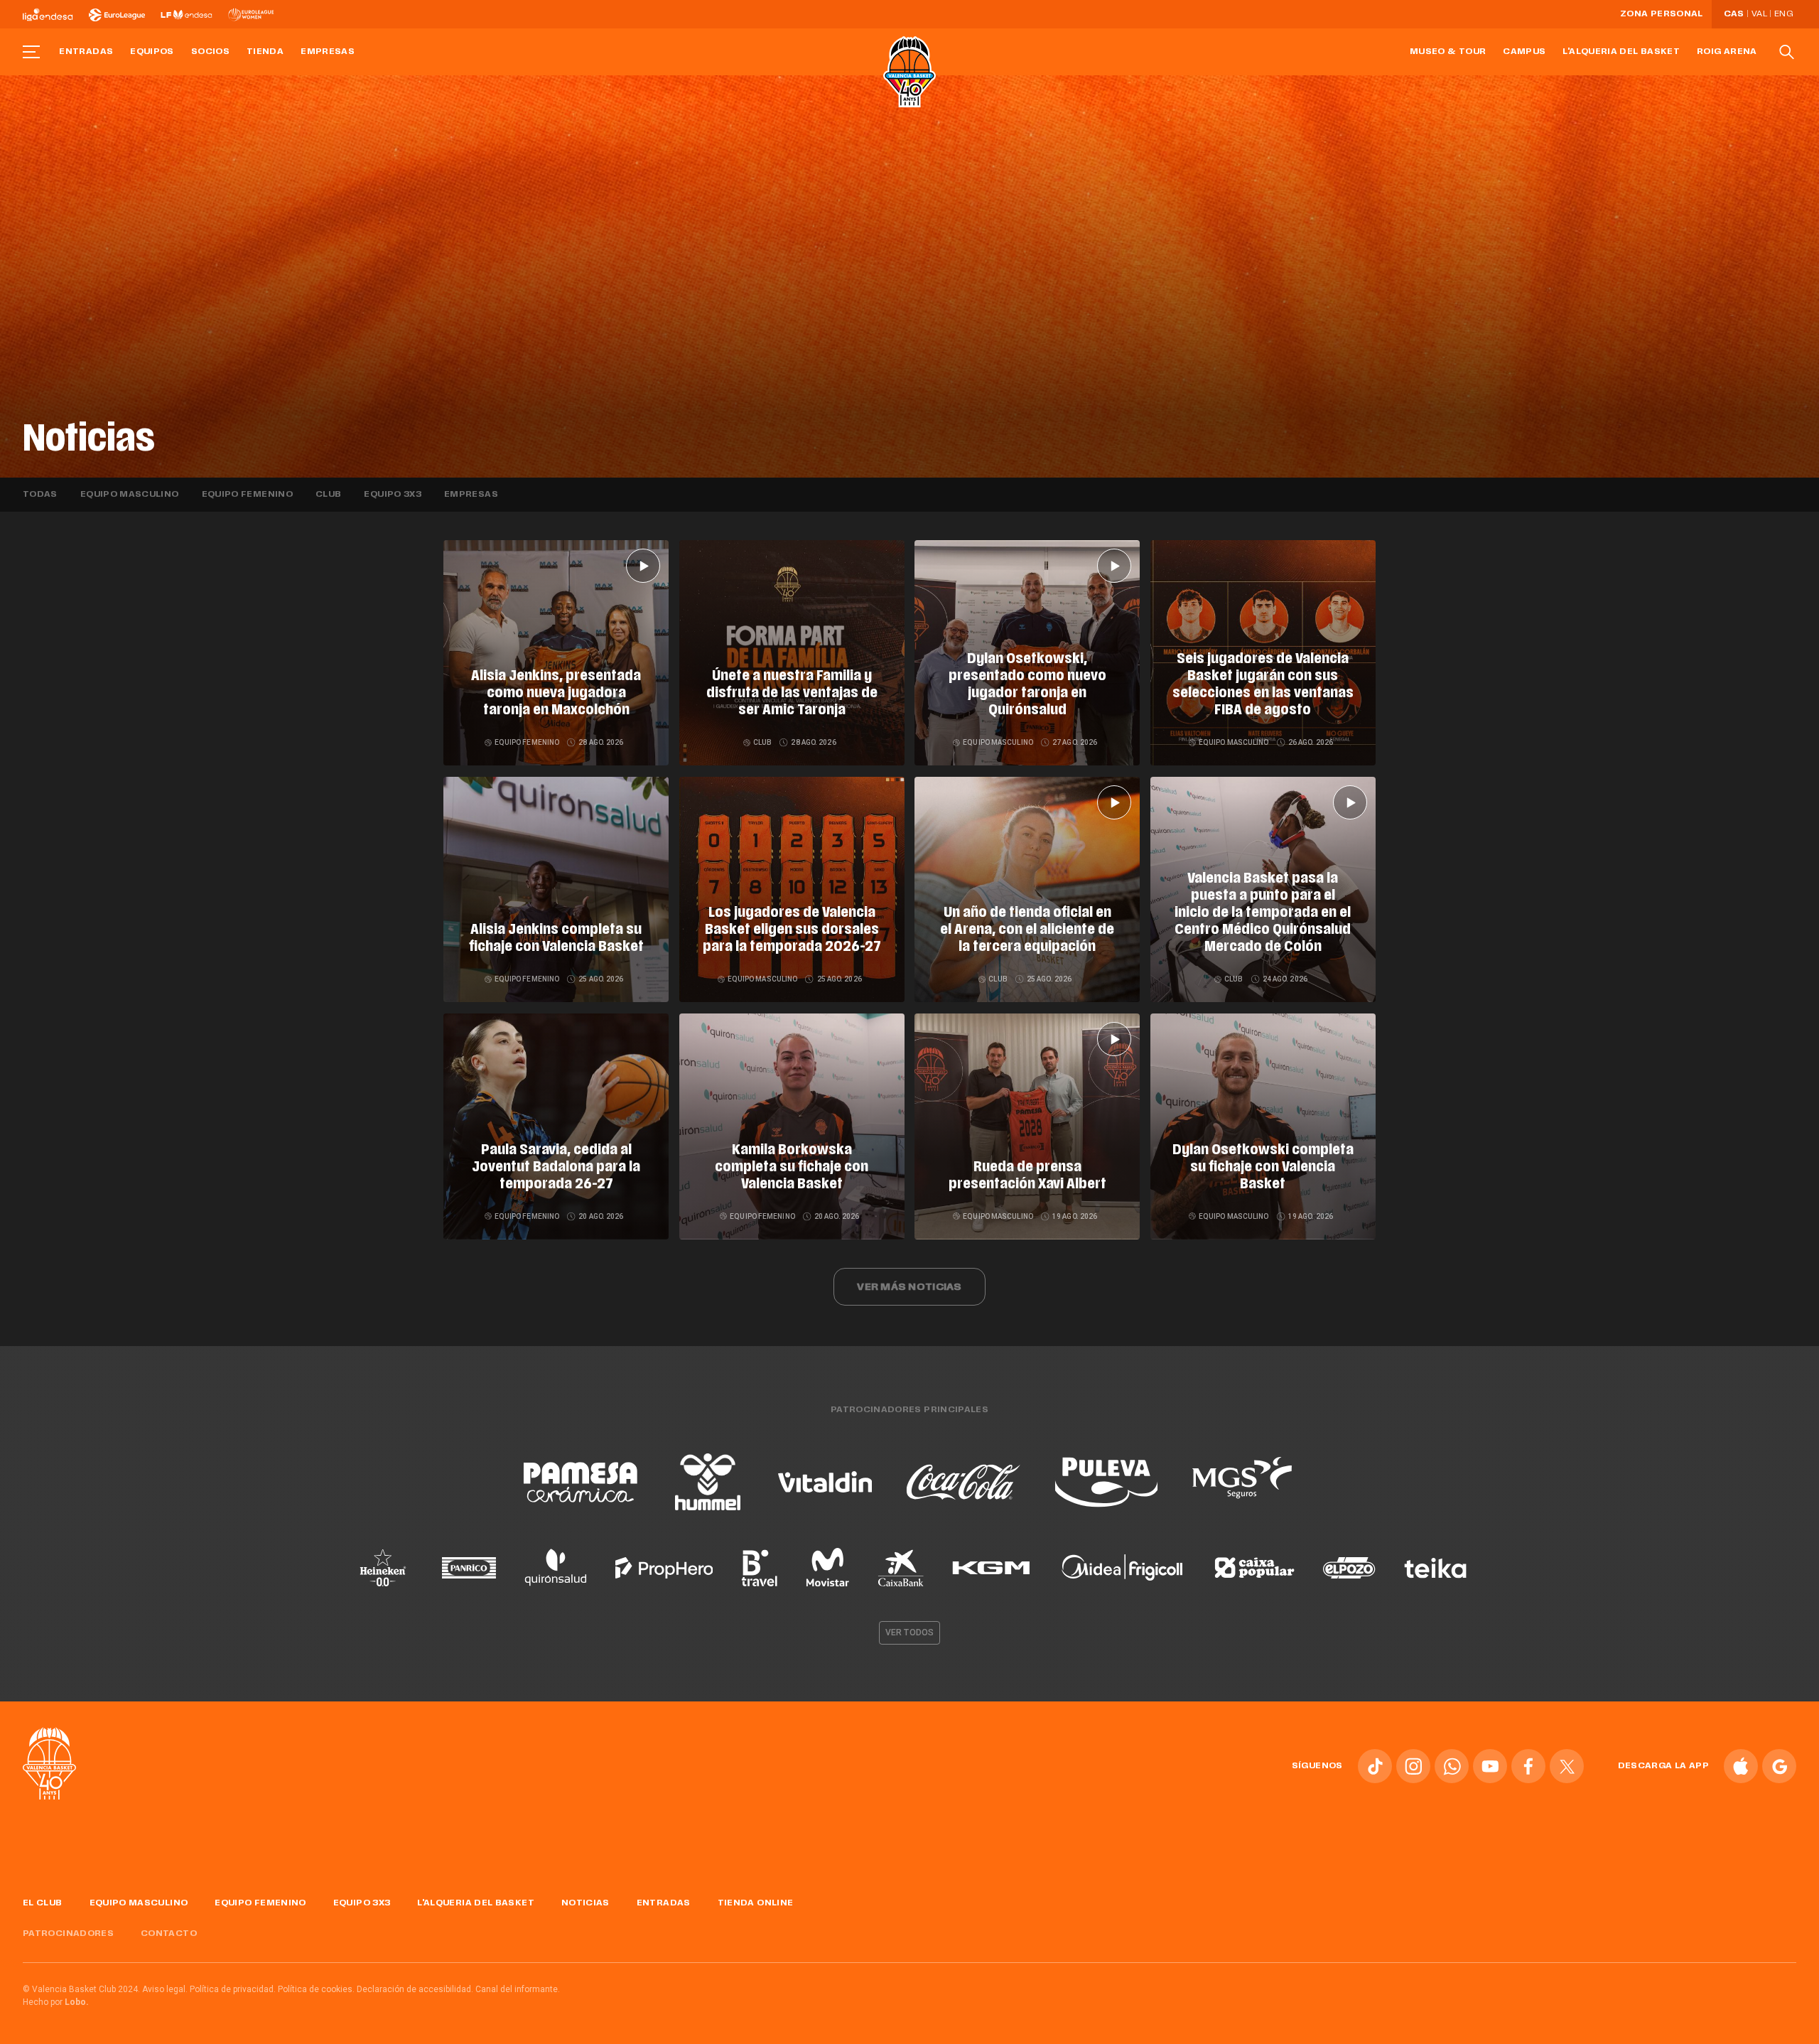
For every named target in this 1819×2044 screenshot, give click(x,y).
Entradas (86, 52)
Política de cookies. (316, 1989)
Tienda (265, 52)
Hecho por (56, 2002)
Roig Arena (1727, 52)
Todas (40, 495)
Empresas (328, 52)
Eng (1783, 14)
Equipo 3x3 (393, 495)
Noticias (585, 1903)
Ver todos (909, 1632)
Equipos (152, 52)
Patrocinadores (68, 1934)
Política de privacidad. (233, 1989)
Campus (1524, 52)
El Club (43, 1903)
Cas (1734, 14)
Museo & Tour (1448, 52)
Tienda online (756, 1903)
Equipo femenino (247, 495)
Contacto (169, 1934)
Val (1759, 14)
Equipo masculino (130, 495)
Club (328, 495)
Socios (210, 52)
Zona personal (1662, 14)
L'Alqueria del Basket (1621, 52)
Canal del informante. (518, 1989)
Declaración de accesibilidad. (415, 1989)
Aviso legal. (165, 1989)
